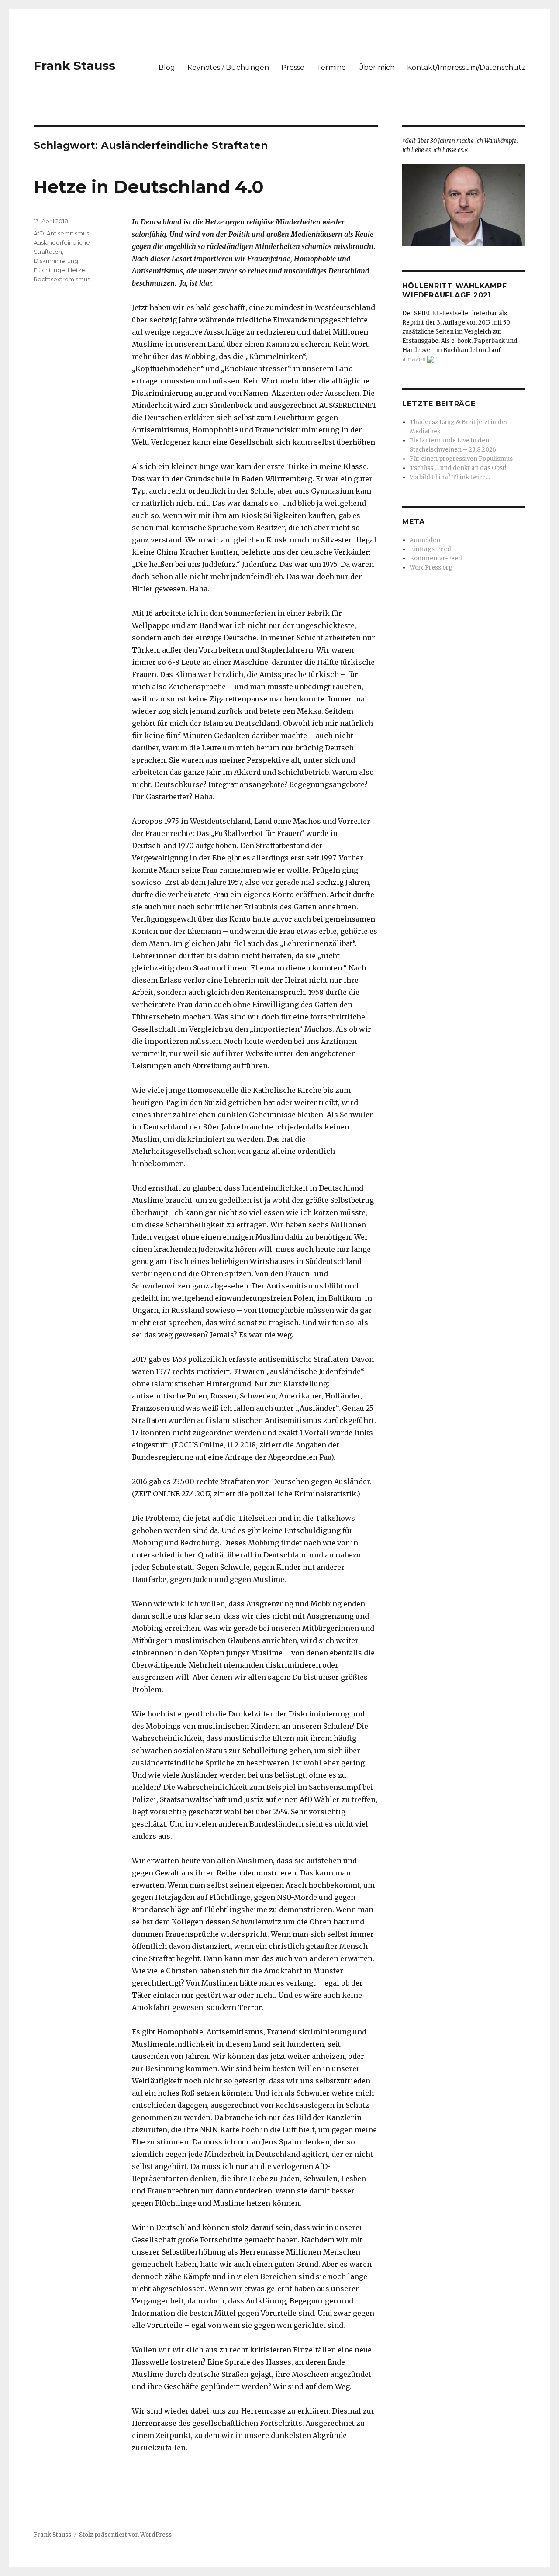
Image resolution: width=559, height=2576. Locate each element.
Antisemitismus (68, 233)
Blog (167, 67)
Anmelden (425, 540)
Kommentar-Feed (436, 558)
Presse (293, 67)
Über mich (376, 67)
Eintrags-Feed (430, 549)
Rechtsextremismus (62, 279)
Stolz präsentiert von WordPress (125, 2535)
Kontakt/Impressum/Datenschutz (466, 67)
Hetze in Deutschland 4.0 (149, 187)
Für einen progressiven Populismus (461, 459)
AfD (39, 233)
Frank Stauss (74, 66)
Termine (331, 67)
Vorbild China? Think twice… (450, 477)
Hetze (76, 270)
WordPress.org (431, 568)
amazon (414, 359)
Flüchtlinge (49, 270)
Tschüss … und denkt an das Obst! (458, 468)
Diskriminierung (56, 261)
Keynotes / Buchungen (228, 67)
